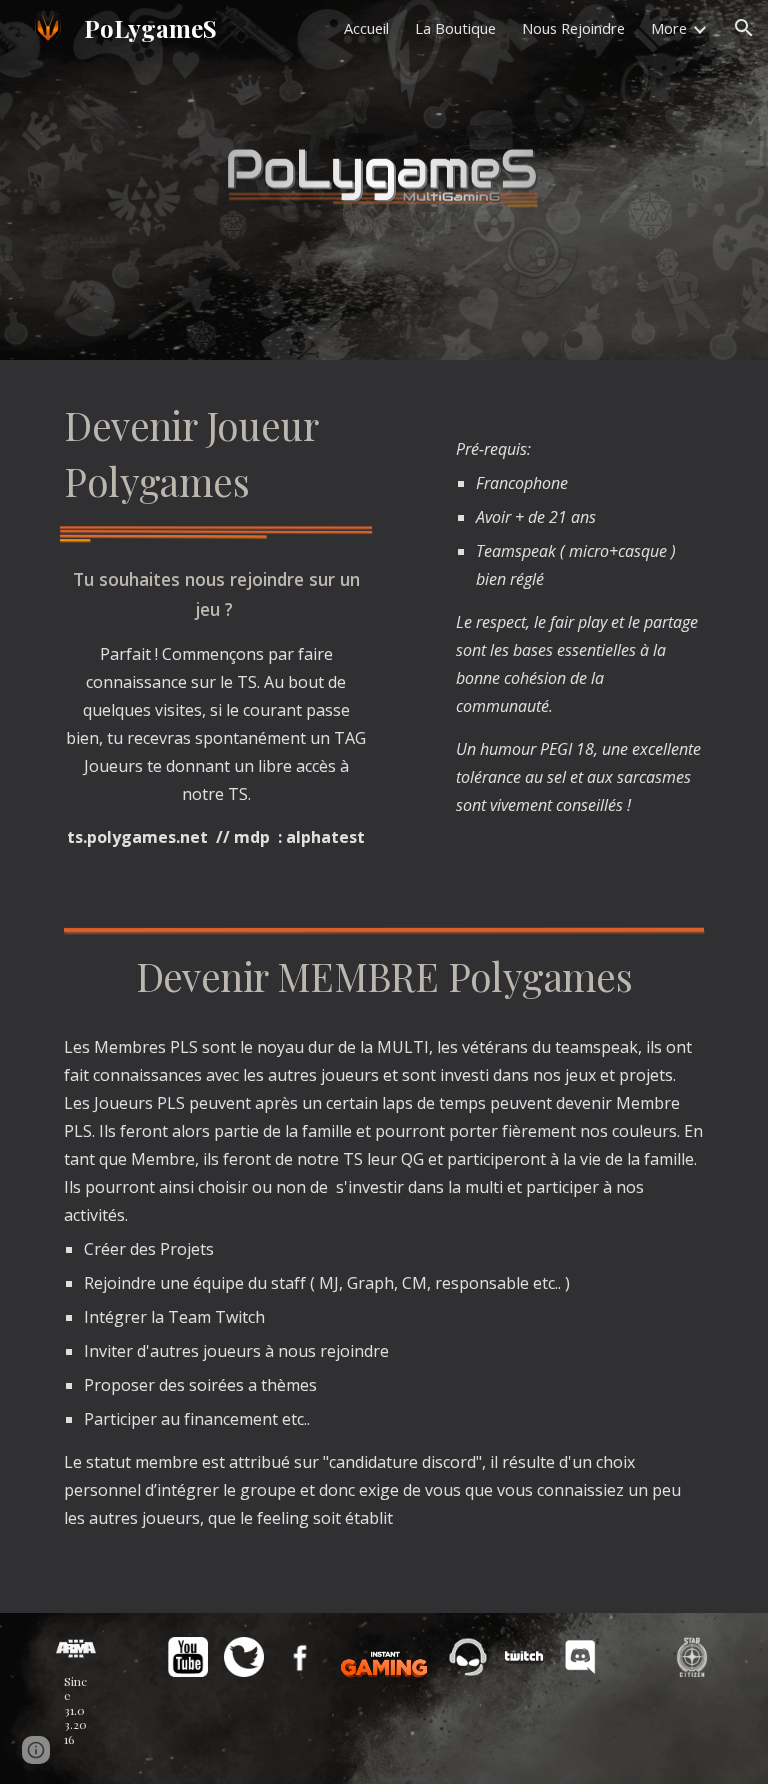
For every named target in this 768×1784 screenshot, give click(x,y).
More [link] (669, 28)
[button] (744, 28)
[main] (215, 453)
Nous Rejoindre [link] (573, 28)
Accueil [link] (366, 28)
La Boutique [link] (455, 28)
